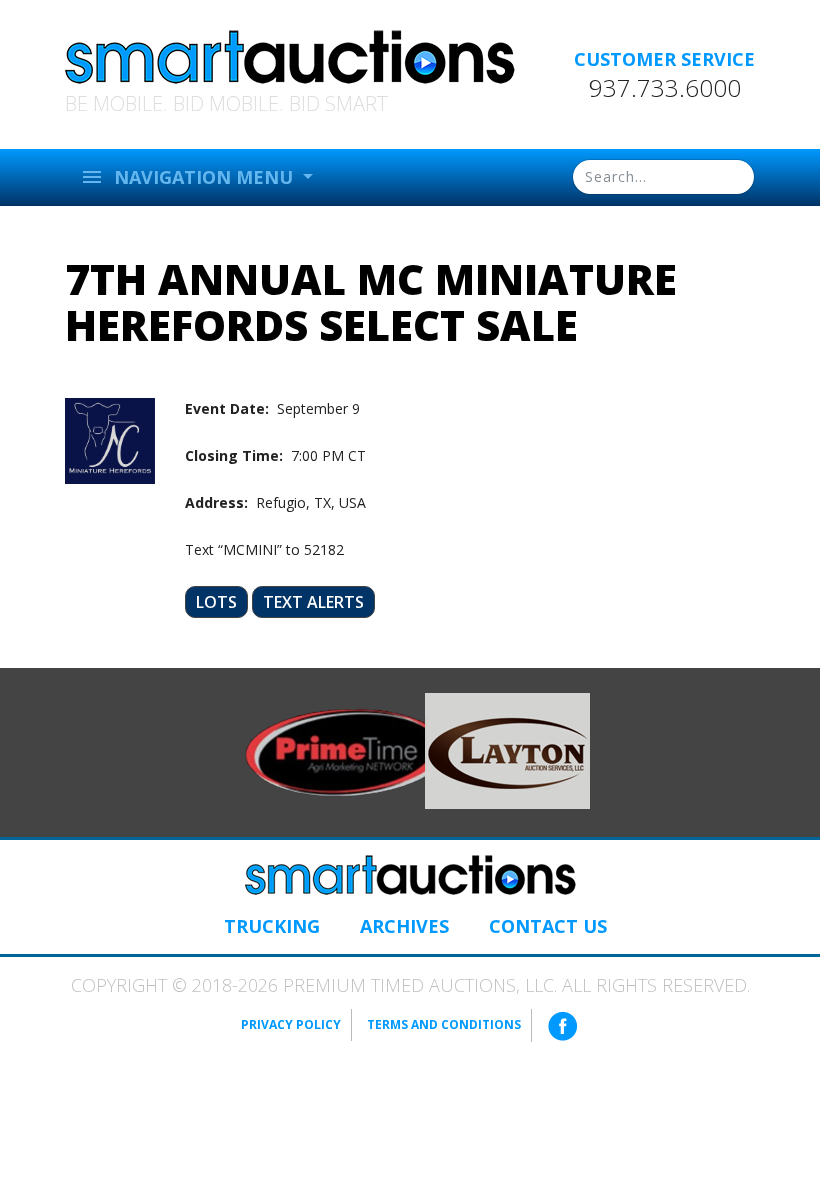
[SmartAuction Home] (410, 875)
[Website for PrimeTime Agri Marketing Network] (346, 751)
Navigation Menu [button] (189, 177)
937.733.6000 (665, 88)
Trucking (272, 926)
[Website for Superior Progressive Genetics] (507, 750)
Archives (404, 926)
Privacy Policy (291, 1024)
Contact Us (548, 926)
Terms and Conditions (444, 1024)
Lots (216, 602)
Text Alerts (313, 602)
